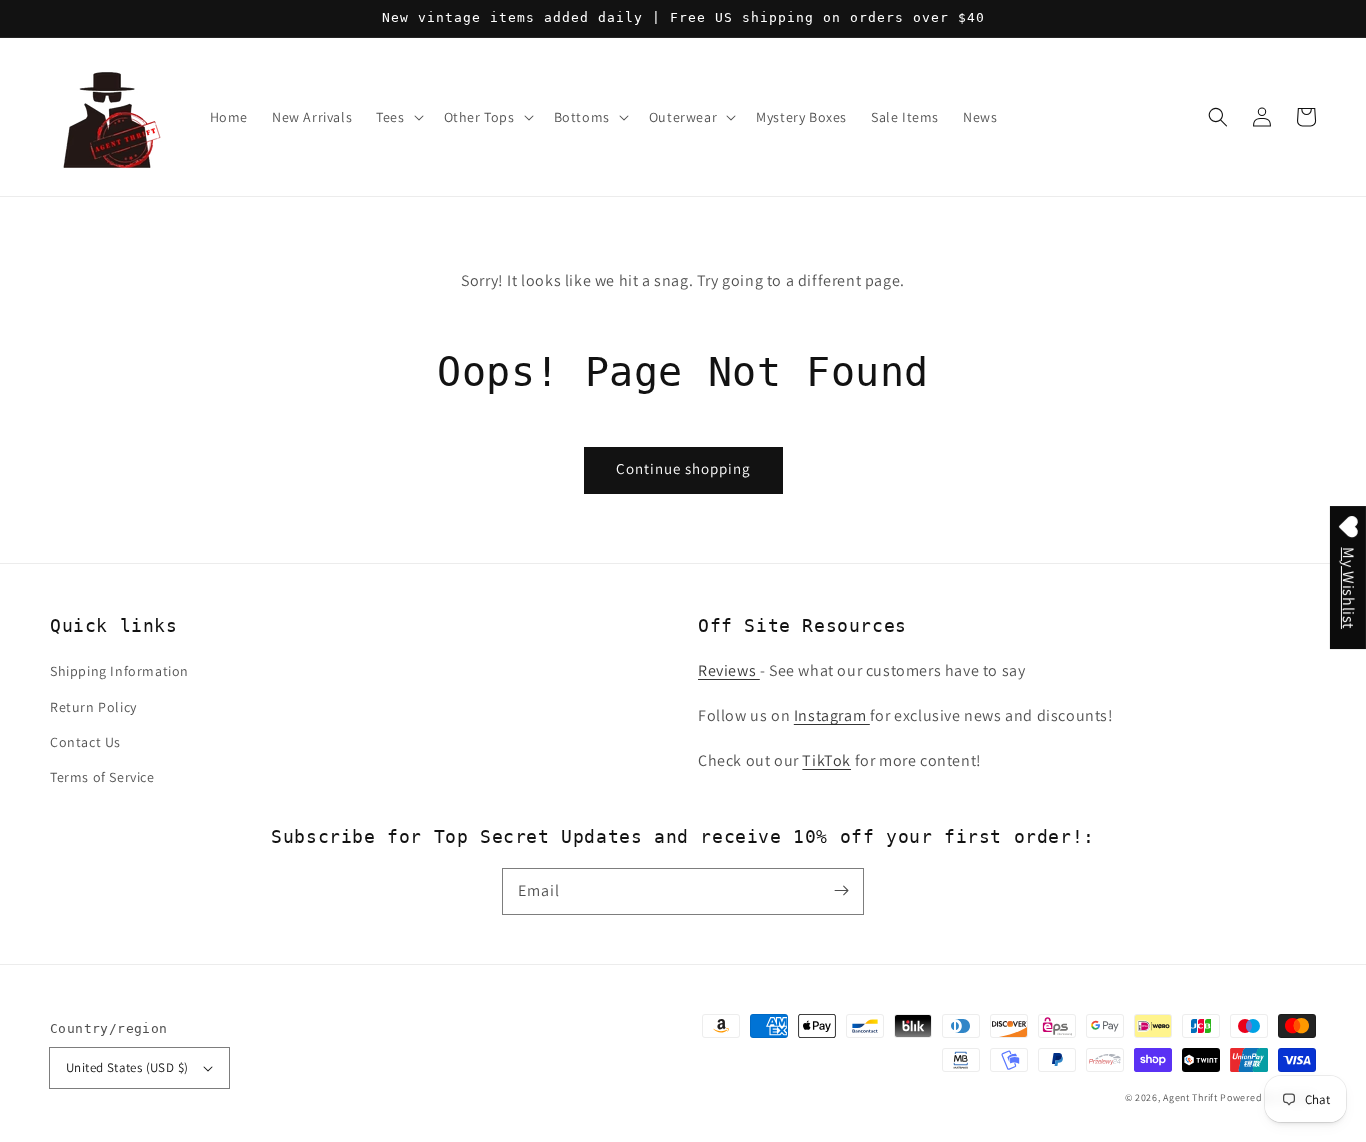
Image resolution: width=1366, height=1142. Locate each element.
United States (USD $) (127, 1067)
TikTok (826, 760)
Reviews (729, 670)
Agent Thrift (1190, 1097)
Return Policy (93, 707)
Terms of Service (102, 777)
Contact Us (85, 742)
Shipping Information (119, 671)
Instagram (832, 715)
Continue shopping (683, 468)
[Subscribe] (841, 891)
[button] (1218, 117)
